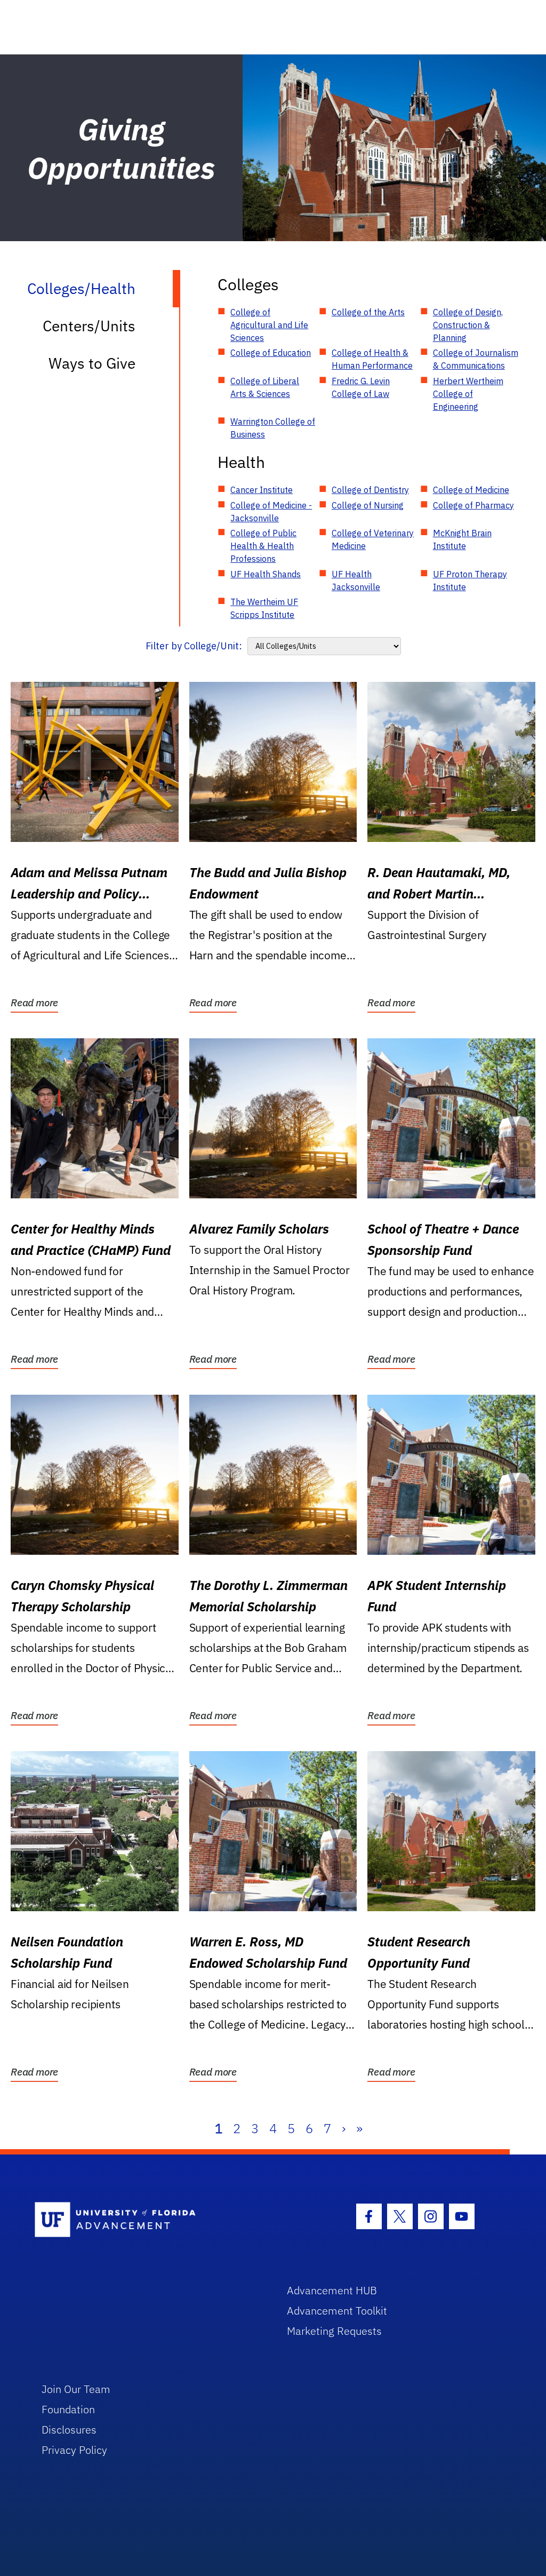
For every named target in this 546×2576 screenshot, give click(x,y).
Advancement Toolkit (337, 2311)
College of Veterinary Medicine (373, 539)
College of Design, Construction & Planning (468, 325)
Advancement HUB (332, 2290)
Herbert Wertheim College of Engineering (468, 394)
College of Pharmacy (473, 505)
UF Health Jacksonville (356, 581)
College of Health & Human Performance (372, 359)
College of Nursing (368, 505)
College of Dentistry (370, 490)
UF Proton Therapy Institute (470, 581)
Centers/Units (89, 326)
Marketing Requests (334, 2331)
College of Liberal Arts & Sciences (265, 387)
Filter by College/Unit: (194, 646)
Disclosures (69, 2430)
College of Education (271, 353)
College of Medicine (471, 490)
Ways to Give (92, 363)
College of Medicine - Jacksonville (271, 512)
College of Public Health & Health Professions (263, 546)
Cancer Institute (262, 490)
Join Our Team (76, 2389)
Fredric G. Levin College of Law (361, 387)
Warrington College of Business (273, 428)
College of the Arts (368, 312)
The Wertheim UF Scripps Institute (264, 608)
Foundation (68, 2409)
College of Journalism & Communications (476, 359)
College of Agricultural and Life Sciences (269, 325)
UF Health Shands (266, 574)
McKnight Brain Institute (462, 539)
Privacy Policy (74, 2450)
